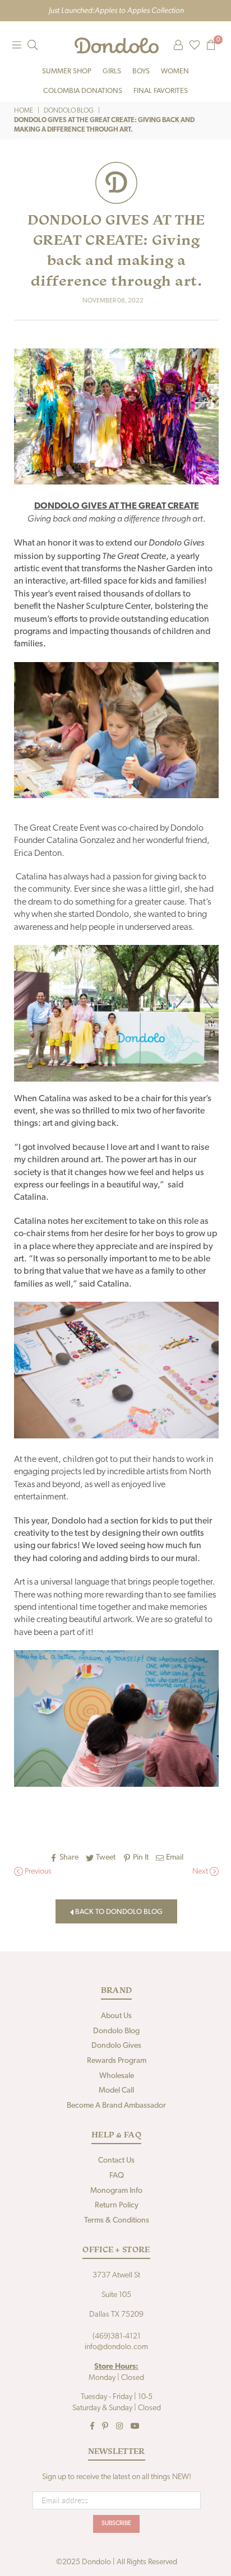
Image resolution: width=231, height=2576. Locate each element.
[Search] (33, 45)
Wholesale (117, 2076)
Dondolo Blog (69, 111)
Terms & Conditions (117, 2221)
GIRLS (112, 71)
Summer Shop (67, 71)
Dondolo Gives (116, 2046)
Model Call (116, 2091)
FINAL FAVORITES (161, 91)
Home (24, 111)
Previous (37, 1872)
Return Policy (117, 2205)
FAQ (117, 2176)
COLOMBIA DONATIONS (83, 91)
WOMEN (175, 71)
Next (201, 1872)
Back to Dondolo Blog (118, 1912)
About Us (116, 2016)
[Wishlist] (195, 45)
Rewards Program (117, 2061)
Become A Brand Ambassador (116, 2106)
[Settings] (178, 45)
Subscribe (116, 2524)
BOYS (141, 71)
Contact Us (116, 2161)
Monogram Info (116, 2191)
